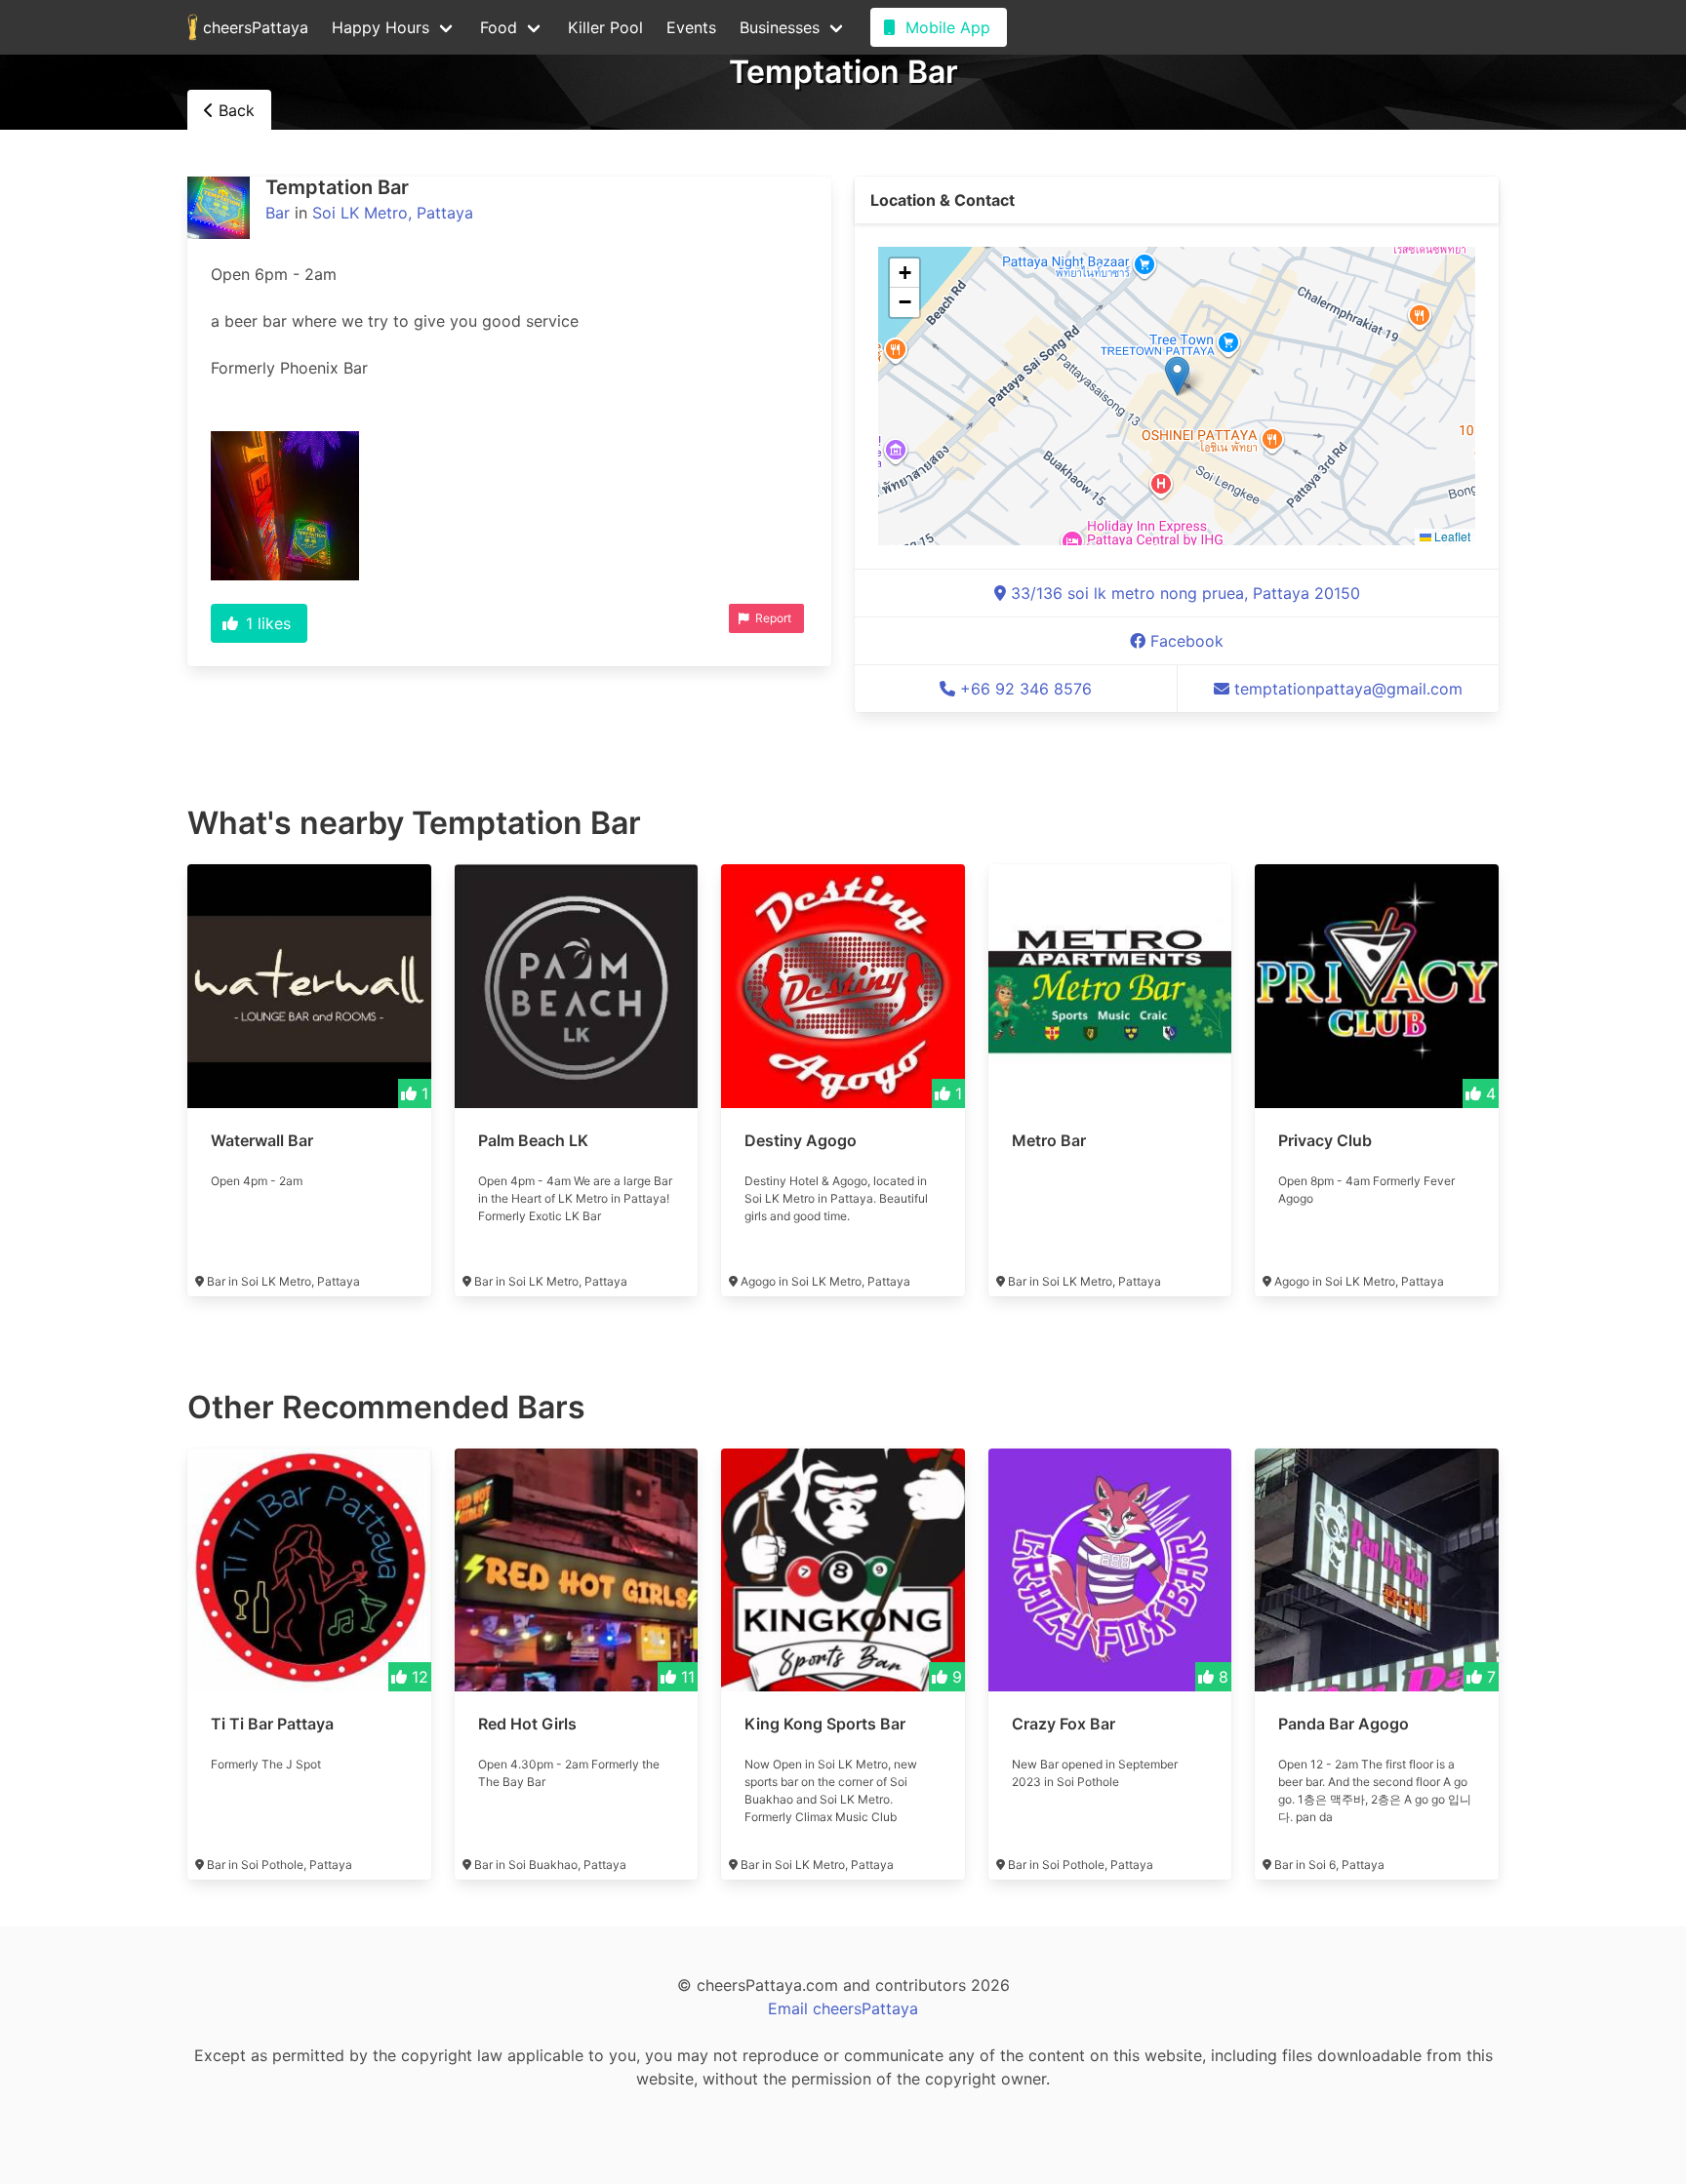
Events (691, 27)
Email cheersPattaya (843, 2008)
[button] (1177, 376)
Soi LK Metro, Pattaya (393, 213)
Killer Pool (605, 27)
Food (499, 27)
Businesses (780, 27)
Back (234, 110)
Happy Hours (381, 27)
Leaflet (1451, 536)
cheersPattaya (253, 27)
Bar (278, 213)
